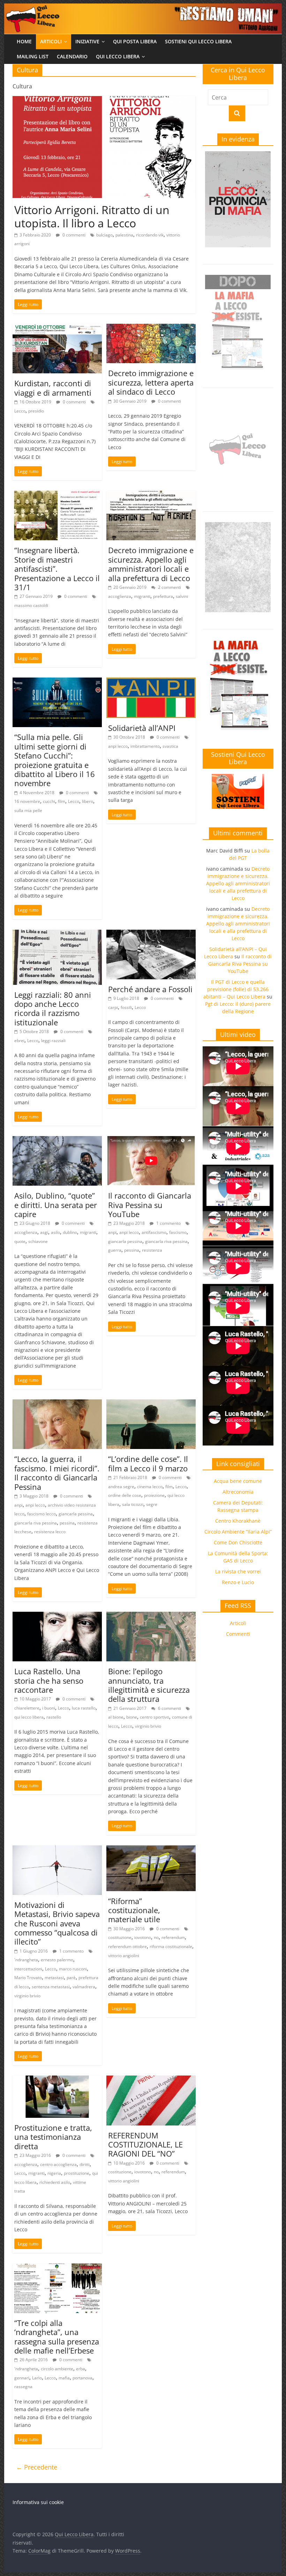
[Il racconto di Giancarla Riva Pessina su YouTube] (151, 1140)
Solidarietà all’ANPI (142, 728)
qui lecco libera (29, 1717)
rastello (54, 1717)
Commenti (238, 1634)
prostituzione (77, 2173)
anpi (112, 1232)
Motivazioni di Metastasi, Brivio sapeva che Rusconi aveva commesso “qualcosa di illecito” (57, 1923)
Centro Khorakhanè (238, 1521)
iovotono (143, 1937)
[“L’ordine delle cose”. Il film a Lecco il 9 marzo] (151, 1404)
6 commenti (169, 1708)
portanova (82, 2378)
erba (81, 2369)
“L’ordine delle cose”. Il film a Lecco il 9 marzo (148, 1463)
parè (71, 1978)
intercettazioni (28, 1969)
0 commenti (73, 235)
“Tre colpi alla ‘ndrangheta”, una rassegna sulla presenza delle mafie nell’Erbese (57, 2337)
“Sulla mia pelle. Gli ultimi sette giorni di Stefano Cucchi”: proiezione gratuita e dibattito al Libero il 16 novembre (55, 760)
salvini (182, 596)
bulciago (104, 235)
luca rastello (84, 1708)
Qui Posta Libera (135, 41)
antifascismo (154, 1232)
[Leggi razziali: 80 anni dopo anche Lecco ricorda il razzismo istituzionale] (57, 934)
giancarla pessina (125, 1241)
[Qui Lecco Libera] (143, 8)
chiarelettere (27, 1708)
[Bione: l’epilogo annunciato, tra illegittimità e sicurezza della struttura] (151, 1616)
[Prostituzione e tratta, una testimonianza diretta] (57, 2080)
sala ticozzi (133, 1504)
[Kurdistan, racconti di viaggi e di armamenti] (57, 328)
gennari (22, 2378)
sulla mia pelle (28, 810)
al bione (116, 1717)
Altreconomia (238, 1492)
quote (20, 1241)
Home (24, 41)
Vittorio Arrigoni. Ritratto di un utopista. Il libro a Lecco (92, 216)
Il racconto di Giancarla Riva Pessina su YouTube (150, 1205)
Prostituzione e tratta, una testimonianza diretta (53, 2137)
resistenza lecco (50, 1532)
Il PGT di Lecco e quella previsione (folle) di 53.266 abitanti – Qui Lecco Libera (236, 989)
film (62, 801)
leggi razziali (53, 1041)
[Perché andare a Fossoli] (151, 934)
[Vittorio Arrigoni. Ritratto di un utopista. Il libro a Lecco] (104, 100)
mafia (64, 2378)
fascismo (178, 1232)
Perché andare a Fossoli (150, 989)
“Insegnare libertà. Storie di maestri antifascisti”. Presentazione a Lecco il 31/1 (57, 569)
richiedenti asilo (55, 2182)
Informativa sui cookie (38, 2502)
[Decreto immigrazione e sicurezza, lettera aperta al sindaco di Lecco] (151, 328)
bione (132, 1717)
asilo (55, 1232)
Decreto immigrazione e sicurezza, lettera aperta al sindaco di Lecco (151, 382)
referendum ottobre (127, 1946)
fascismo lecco (42, 1514)
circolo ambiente (57, 2369)
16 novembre (27, 801)
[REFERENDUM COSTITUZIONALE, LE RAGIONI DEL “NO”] (151, 2080)
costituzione (120, 1937)
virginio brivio (148, 1726)
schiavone (38, 1241)
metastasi (54, 1978)
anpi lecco (118, 746)
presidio (36, 411)
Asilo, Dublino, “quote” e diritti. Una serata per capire (56, 1205)
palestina (124, 235)
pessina (132, 1250)
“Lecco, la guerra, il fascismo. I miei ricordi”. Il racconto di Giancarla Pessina (57, 1473)
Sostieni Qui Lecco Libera (198, 41)
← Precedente (37, 2467)
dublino (70, 1232)
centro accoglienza (58, 2164)
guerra (115, 1250)
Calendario (72, 56)
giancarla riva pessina (166, 1241)
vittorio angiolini (124, 1956)
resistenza (152, 1250)
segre (152, 1504)
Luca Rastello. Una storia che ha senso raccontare (49, 1680)
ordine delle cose (125, 1495)
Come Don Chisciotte (238, 1542)
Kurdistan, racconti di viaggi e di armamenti (53, 388)
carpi (113, 1007)
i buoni (49, 1708)
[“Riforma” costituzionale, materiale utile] (151, 1850)
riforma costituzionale (171, 1946)
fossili (126, 1007)
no (156, 1937)
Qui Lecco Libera (118, 56)
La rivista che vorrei (238, 1571)
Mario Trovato (28, 1978)
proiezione (154, 1495)
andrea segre (121, 1487)
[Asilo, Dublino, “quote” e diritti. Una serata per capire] (57, 1140)
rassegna (23, 2387)
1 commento (168, 1223)
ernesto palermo (57, 1960)
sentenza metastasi (51, 1987)
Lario (37, 2378)
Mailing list (33, 56)
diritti (85, 2164)
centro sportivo (155, 1717)
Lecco (20, 411)
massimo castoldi (31, 605)
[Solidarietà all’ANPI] (151, 682)
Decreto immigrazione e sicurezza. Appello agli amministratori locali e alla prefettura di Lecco (151, 564)
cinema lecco (150, 1487)
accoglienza (120, 596)
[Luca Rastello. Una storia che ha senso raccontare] (57, 1616)
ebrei (19, 1041)
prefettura (163, 596)
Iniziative (87, 41)
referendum (173, 1937)
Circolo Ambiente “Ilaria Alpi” (238, 1532)
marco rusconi (73, 1969)
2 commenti (169, 587)
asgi (44, 1232)
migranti (142, 596)
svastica (170, 746)
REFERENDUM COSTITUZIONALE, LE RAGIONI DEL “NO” (145, 2145)
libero (88, 801)
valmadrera (84, 1987)
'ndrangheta (26, 1960)
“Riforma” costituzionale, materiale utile (134, 1910)
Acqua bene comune (238, 1481)
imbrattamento (145, 746)
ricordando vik (150, 235)
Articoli (51, 41)
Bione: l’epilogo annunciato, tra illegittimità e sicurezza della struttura (149, 1685)
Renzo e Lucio (238, 1582)
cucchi (49, 801)
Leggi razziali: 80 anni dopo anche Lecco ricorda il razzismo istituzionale (53, 1008)
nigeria (54, 2173)
